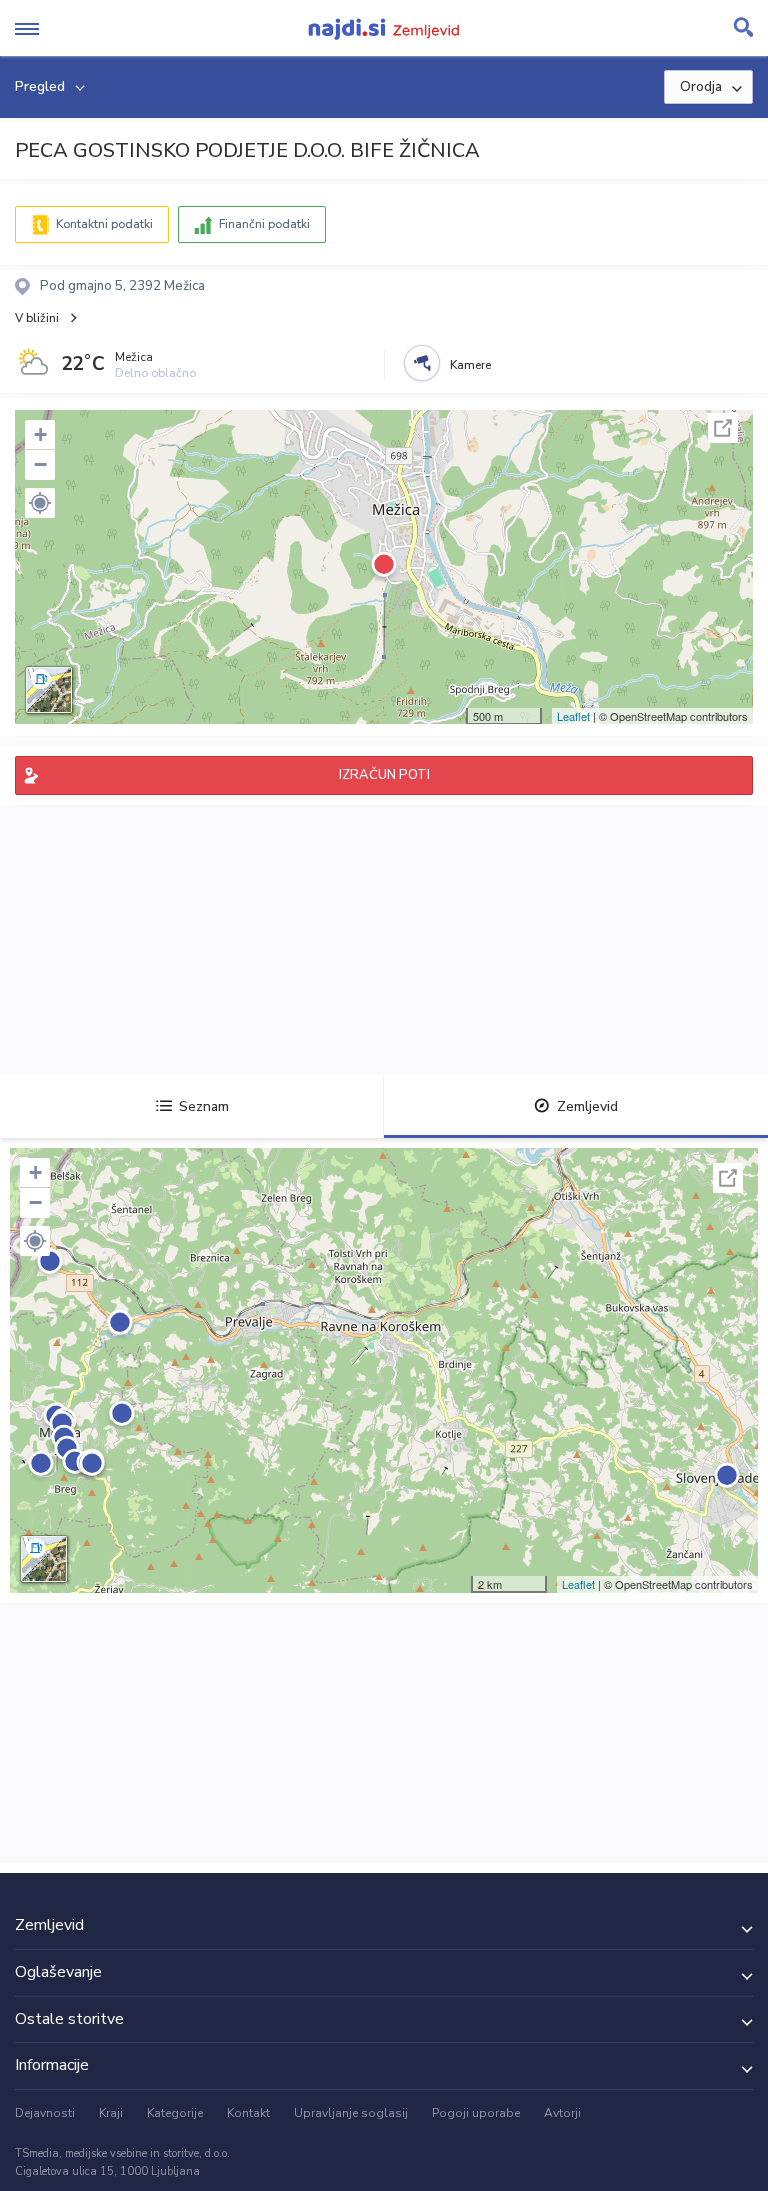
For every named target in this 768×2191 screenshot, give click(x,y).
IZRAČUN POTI (384, 775)
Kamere (470, 365)
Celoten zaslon (723, 428)
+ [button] (40, 434)
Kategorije (175, 2113)
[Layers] (49, 690)
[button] (40, 503)
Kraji (111, 2113)
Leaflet (573, 716)
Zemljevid (587, 1106)
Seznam (204, 1106)
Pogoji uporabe (476, 2113)
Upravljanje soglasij (351, 2113)
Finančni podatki (264, 224)
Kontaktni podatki (104, 224)
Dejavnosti (45, 2113)
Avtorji (562, 2113)
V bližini (37, 318)
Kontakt (248, 2113)
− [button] (40, 464)
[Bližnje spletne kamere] (422, 363)
